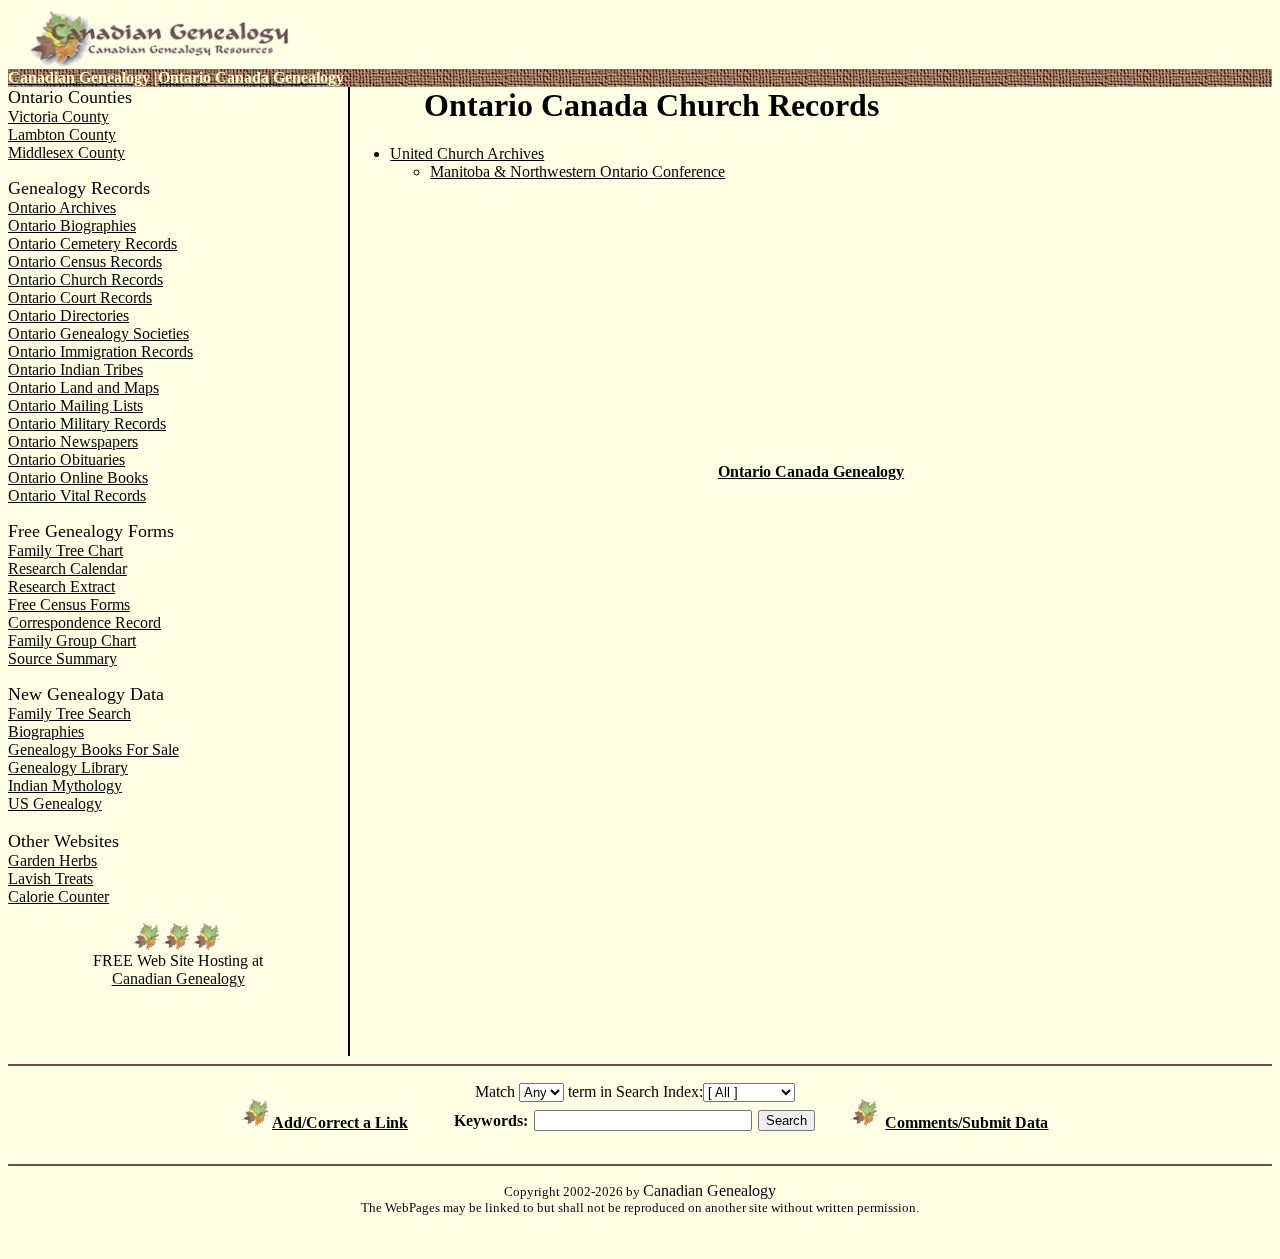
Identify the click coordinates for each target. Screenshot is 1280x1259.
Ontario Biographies (72, 225)
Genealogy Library (68, 767)
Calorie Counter (58, 896)
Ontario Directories (68, 315)
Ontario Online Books (78, 477)
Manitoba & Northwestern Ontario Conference (577, 171)
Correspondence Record (84, 622)
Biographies (46, 731)
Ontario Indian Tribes (75, 369)
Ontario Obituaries (66, 459)
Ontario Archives (62, 207)
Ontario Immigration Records (100, 351)
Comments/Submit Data (966, 1122)
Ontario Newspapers (73, 441)
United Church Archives (467, 153)
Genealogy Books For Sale (93, 749)
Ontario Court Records (80, 297)
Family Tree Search (69, 713)
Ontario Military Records (87, 423)
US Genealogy (55, 803)
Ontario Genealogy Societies (98, 333)
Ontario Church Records (85, 279)
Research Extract (61, 586)
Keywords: (491, 1120)
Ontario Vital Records (77, 495)
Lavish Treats (50, 878)
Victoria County (58, 116)
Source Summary (62, 658)
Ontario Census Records (85, 261)
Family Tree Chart (65, 550)
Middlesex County (66, 152)
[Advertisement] (1112, 222)
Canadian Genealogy (178, 978)
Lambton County (62, 134)
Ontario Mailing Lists (75, 405)
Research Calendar (67, 568)
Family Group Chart (72, 640)
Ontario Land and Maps (83, 387)
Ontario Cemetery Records (92, 243)
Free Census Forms (69, 604)
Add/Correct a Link (340, 1122)
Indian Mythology (65, 785)
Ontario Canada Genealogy (811, 471)
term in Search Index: (635, 1091)
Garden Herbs (52, 860)
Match (495, 1091)
